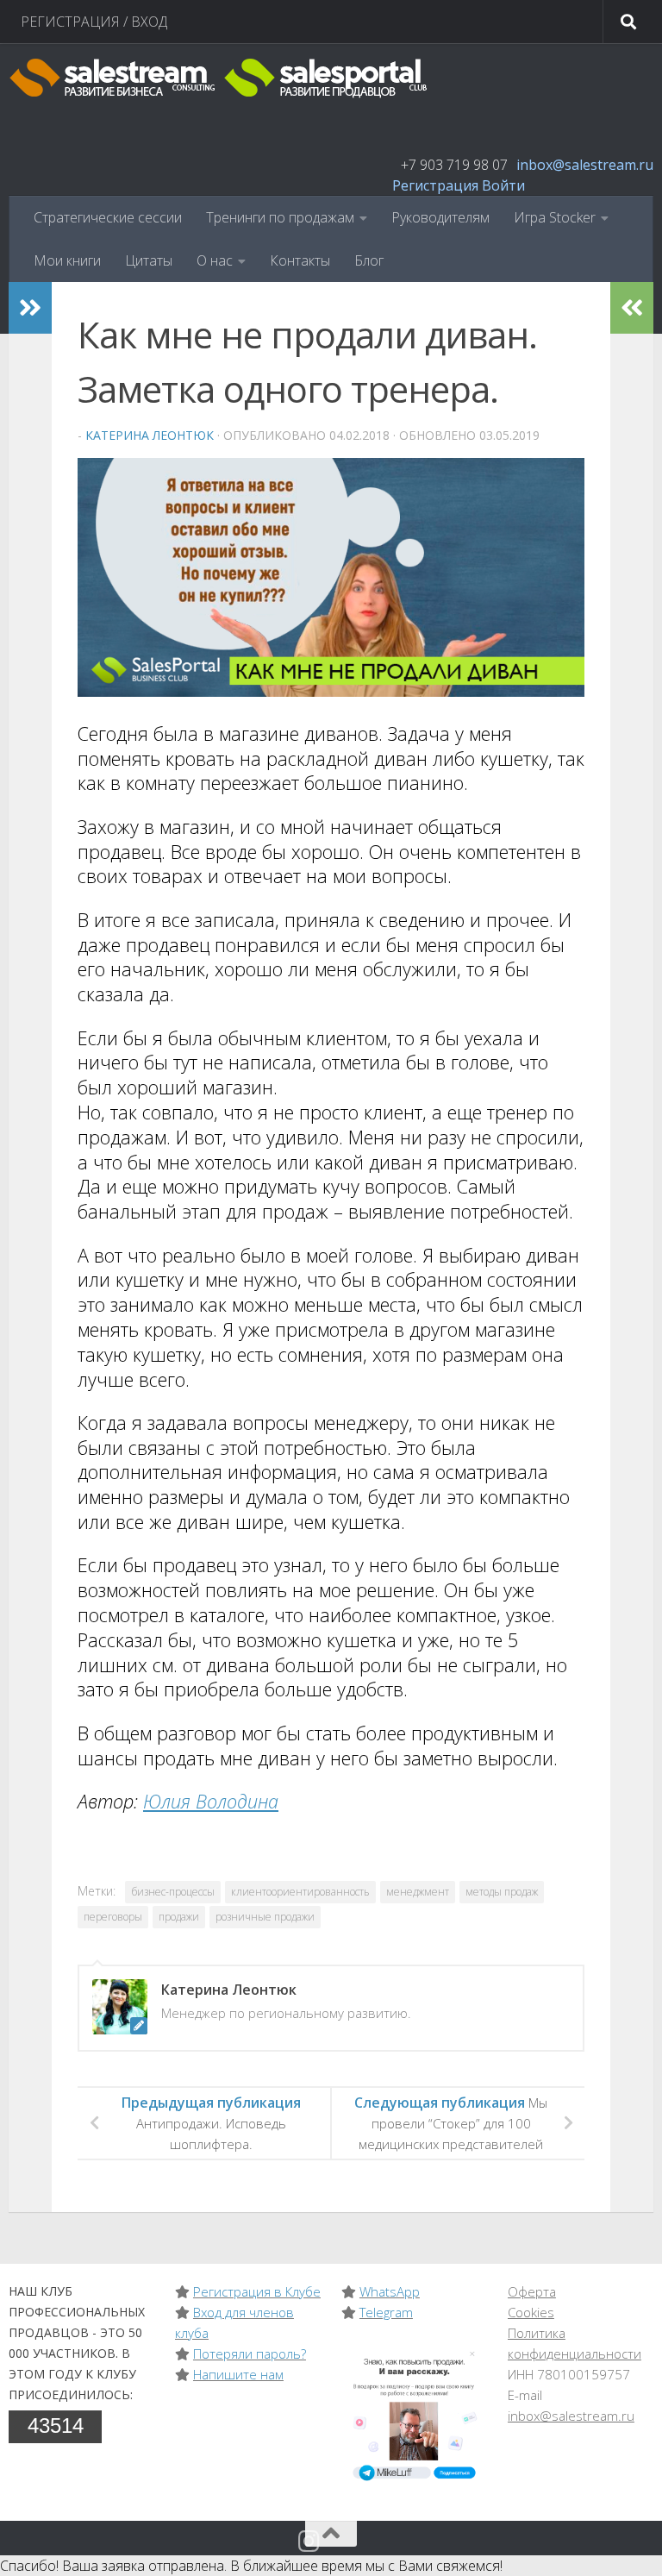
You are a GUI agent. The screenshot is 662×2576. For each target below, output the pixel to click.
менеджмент (418, 1892)
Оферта (532, 2291)
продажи (179, 1917)
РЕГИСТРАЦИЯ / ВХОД (94, 22)
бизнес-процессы (173, 1892)
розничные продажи (265, 1917)
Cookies (531, 2312)
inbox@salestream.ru (585, 165)
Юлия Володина (211, 1801)
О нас (215, 260)
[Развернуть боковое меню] (30, 308)
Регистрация (435, 185)
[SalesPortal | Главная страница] (220, 78)
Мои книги (67, 260)
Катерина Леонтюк (150, 435)
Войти (503, 185)
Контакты (300, 260)
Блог (369, 260)
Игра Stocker (555, 217)
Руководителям (440, 217)
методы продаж (502, 1892)
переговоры (113, 1917)
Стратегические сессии (108, 217)
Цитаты (149, 260)
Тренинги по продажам (280, 217)
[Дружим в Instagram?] (309, 2542)
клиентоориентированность (300, 1892)
